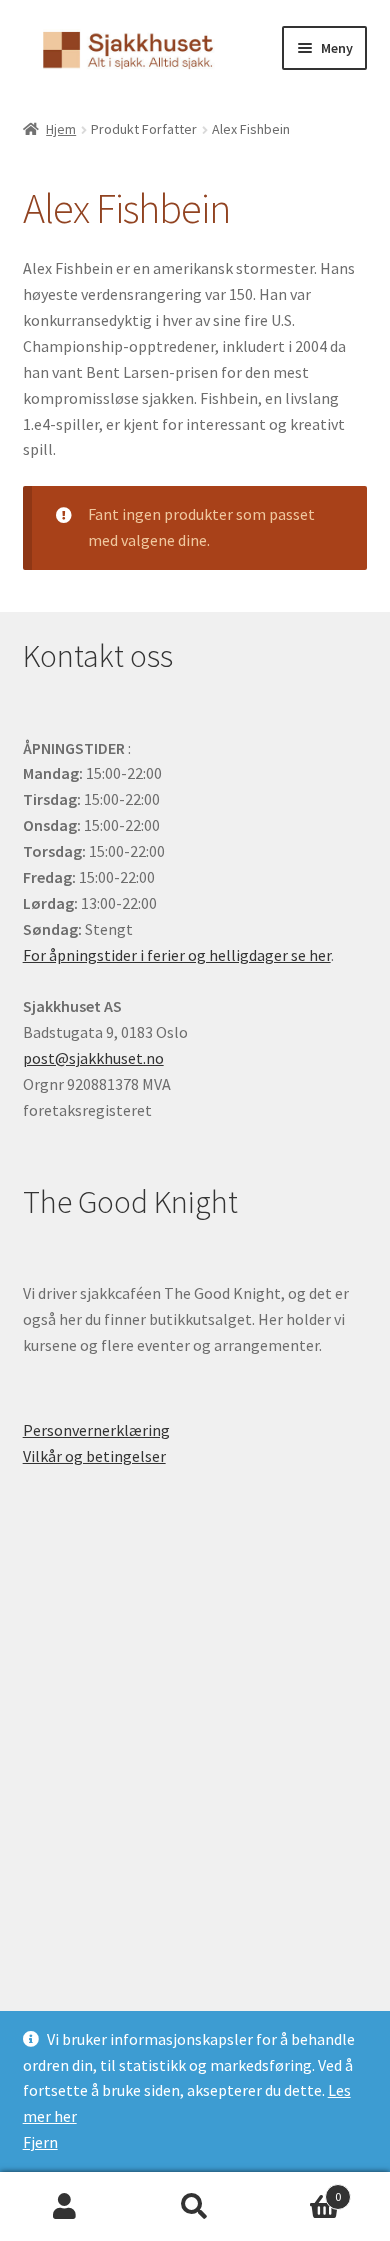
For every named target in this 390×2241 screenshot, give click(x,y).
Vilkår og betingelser (94, 1456)
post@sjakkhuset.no (93, 1058)
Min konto (65, 2207)
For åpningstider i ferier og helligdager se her (177, 955)
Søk (195, 2207)
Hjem (61, 129)
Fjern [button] (40, 2142)
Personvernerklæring (96, 1430)
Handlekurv (300, 2189)
